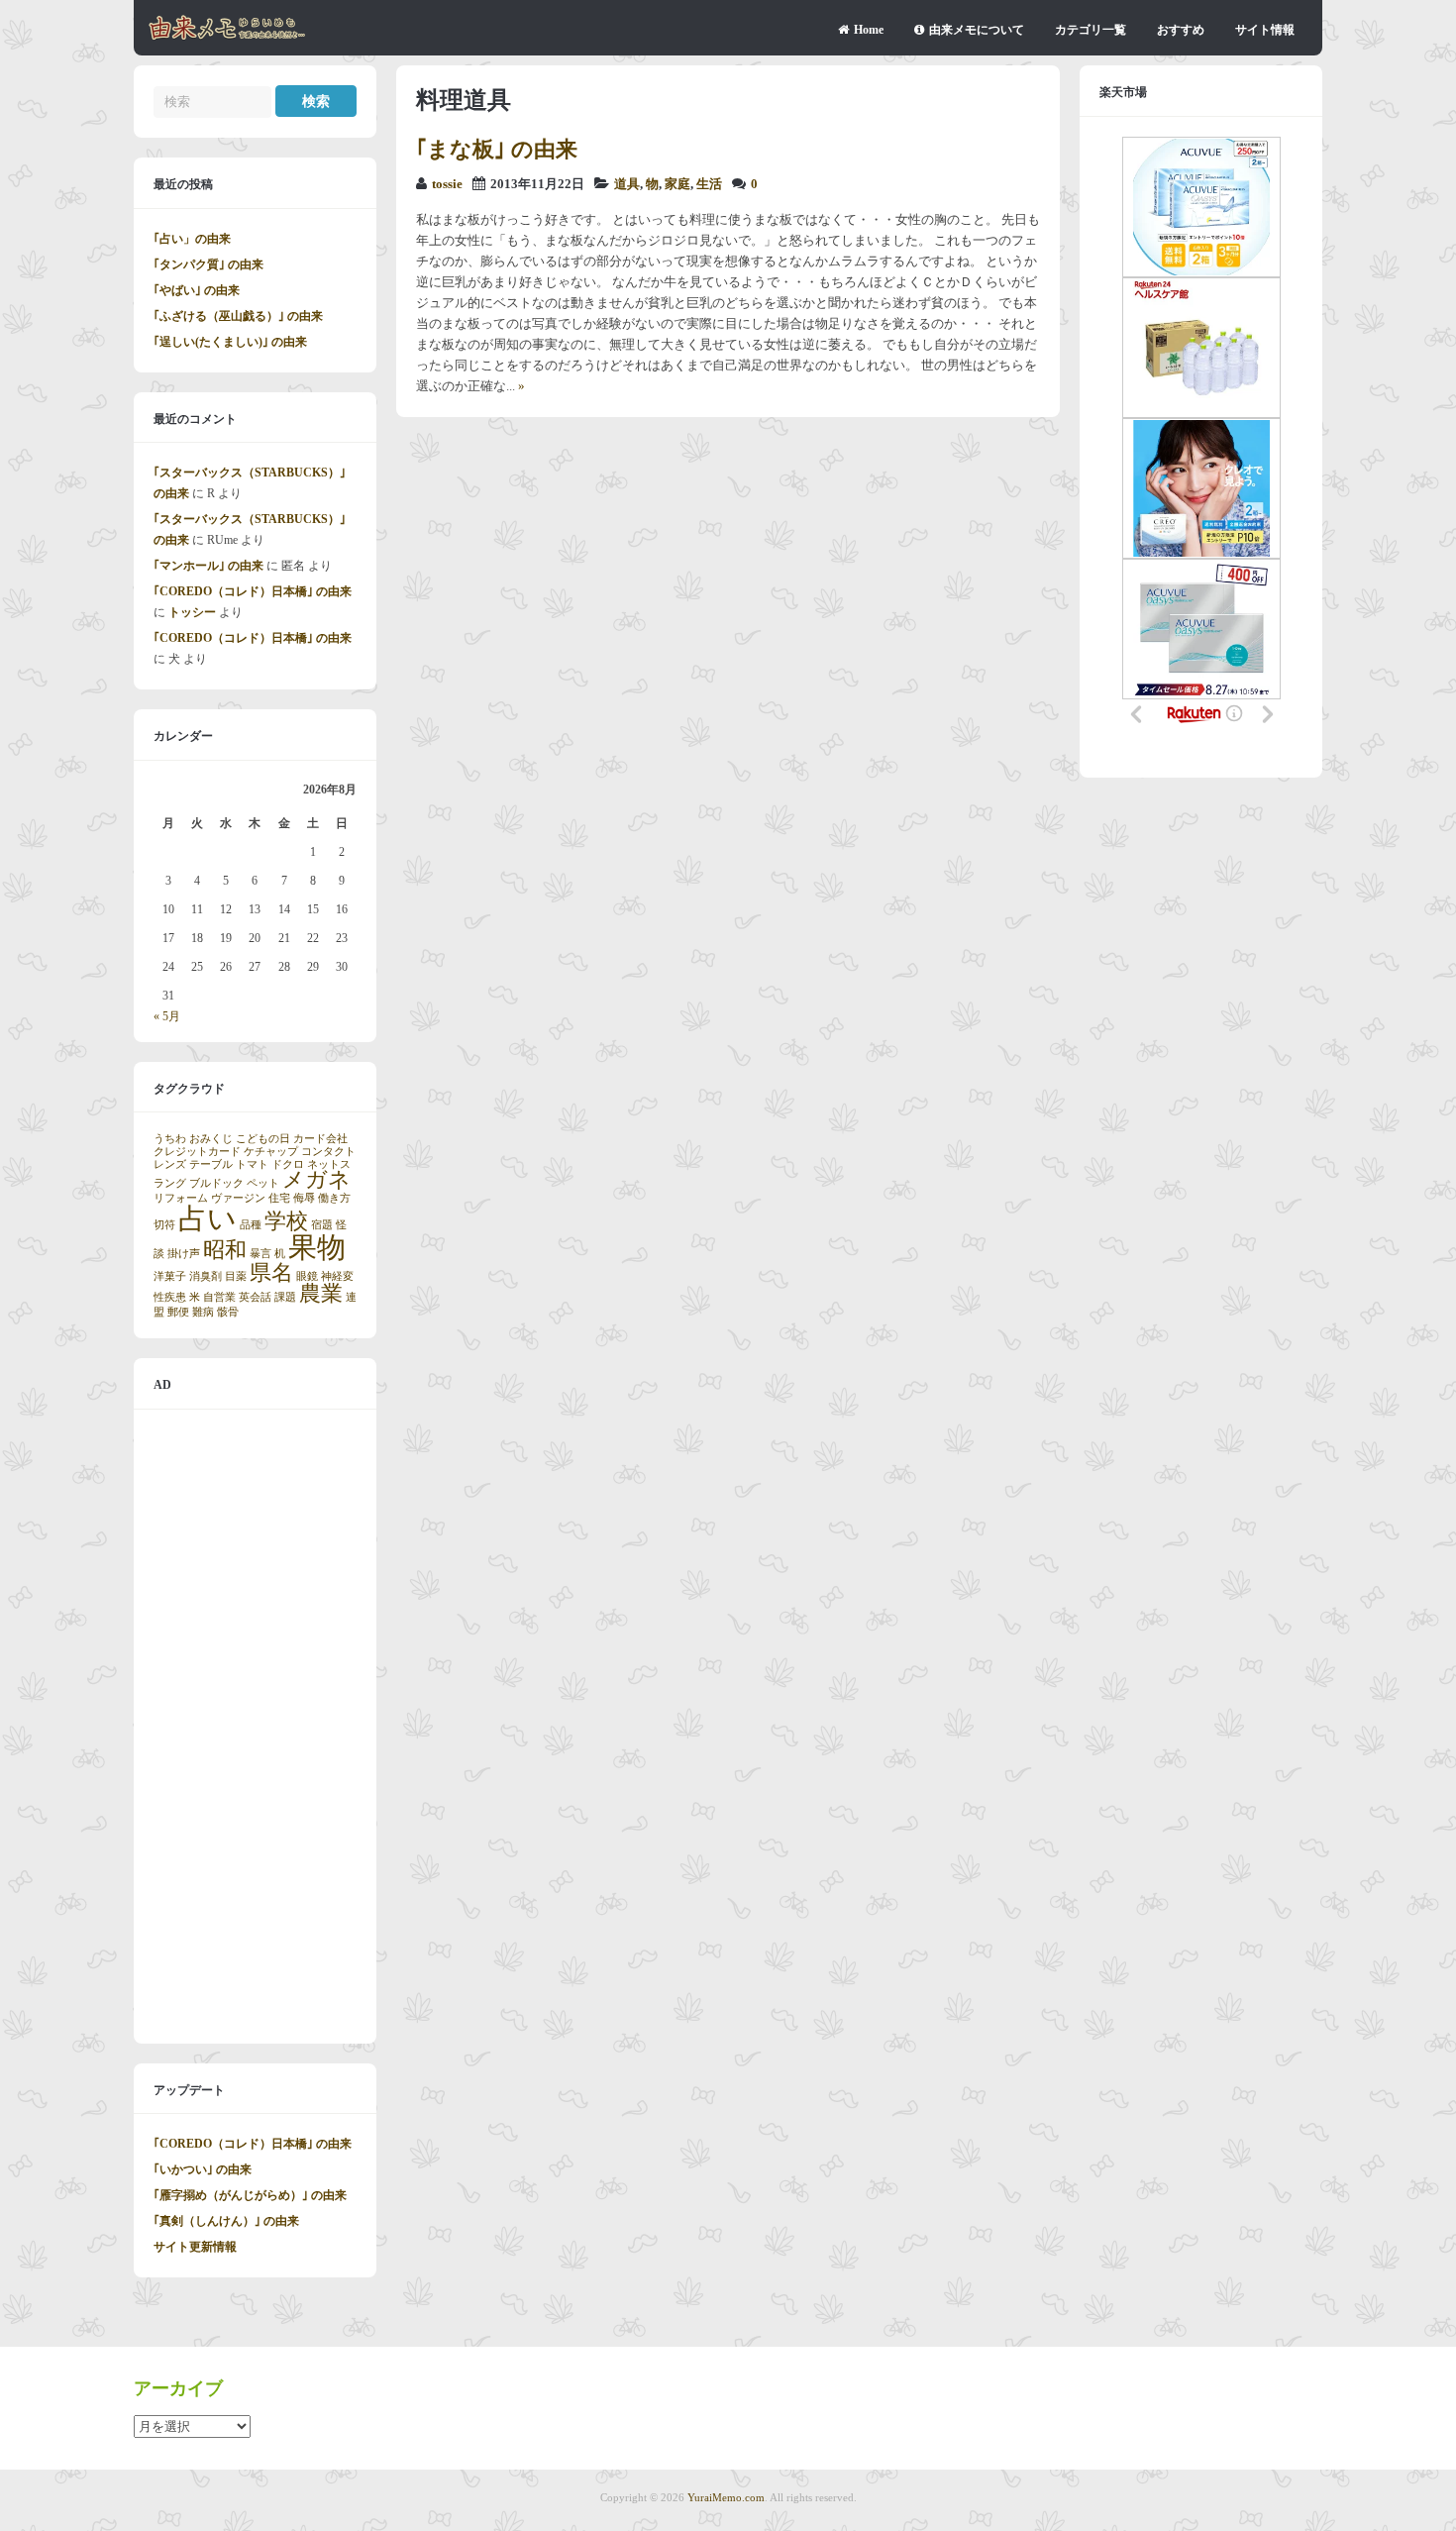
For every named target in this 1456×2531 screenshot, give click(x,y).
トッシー (192, 612)
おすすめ (1181, 30)
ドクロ (288, 1164)
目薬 (236, 1276)
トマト (252, 1164)
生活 (709, 184)
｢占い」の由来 (192, 239)
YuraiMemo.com (726, 2497)
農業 (321, 1294)
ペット (263, 1183)
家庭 (677, 184)
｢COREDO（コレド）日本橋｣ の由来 (253, 591)
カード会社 (320, 1139)
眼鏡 (307, 1276)
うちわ (170, 1139)
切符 (164, 1225)
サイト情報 (1265, 30)
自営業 (219, 1297)
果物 (317, 1247)
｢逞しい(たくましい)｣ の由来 (230, 342)
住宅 (279, 1198)
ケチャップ (271, 1152)
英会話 (255, 1297)
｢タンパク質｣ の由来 (208, 264)
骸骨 (228, 1312)
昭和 (225, 1250)
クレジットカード (197, 1152)
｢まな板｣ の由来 (497, 149)
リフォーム (181, 1198)
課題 (285, 1297)
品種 (251, 1225)
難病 (203, 1312)
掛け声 (184, 1254)
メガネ (316, 1180)
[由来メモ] (227, 37)
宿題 (322, 1225)
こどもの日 (263, 1139)
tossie (447, 184)
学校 (286, 1221)
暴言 (260, 1254)
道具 (627, 184)
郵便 (178, 1312)
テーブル (211, 1164)
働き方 (334, 1198)
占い (208, 1218)
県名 (271, 1273)
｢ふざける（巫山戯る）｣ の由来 (238, 316)
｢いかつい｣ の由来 (203, 2169)
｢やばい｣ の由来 (197, 290)
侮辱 (304, 1198)
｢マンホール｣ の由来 (208, 566)
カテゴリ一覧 (1091, 30)
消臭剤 (206, 1276)
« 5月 (167, 1016)
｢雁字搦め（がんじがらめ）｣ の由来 (250, 2195)
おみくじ (211, 1139)
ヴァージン (238, 1198)
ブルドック (216, 1183)
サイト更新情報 (195, 2247)
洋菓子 (170, 1276)
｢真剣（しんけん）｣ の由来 (226, 2221)
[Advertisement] (255, 1727)
